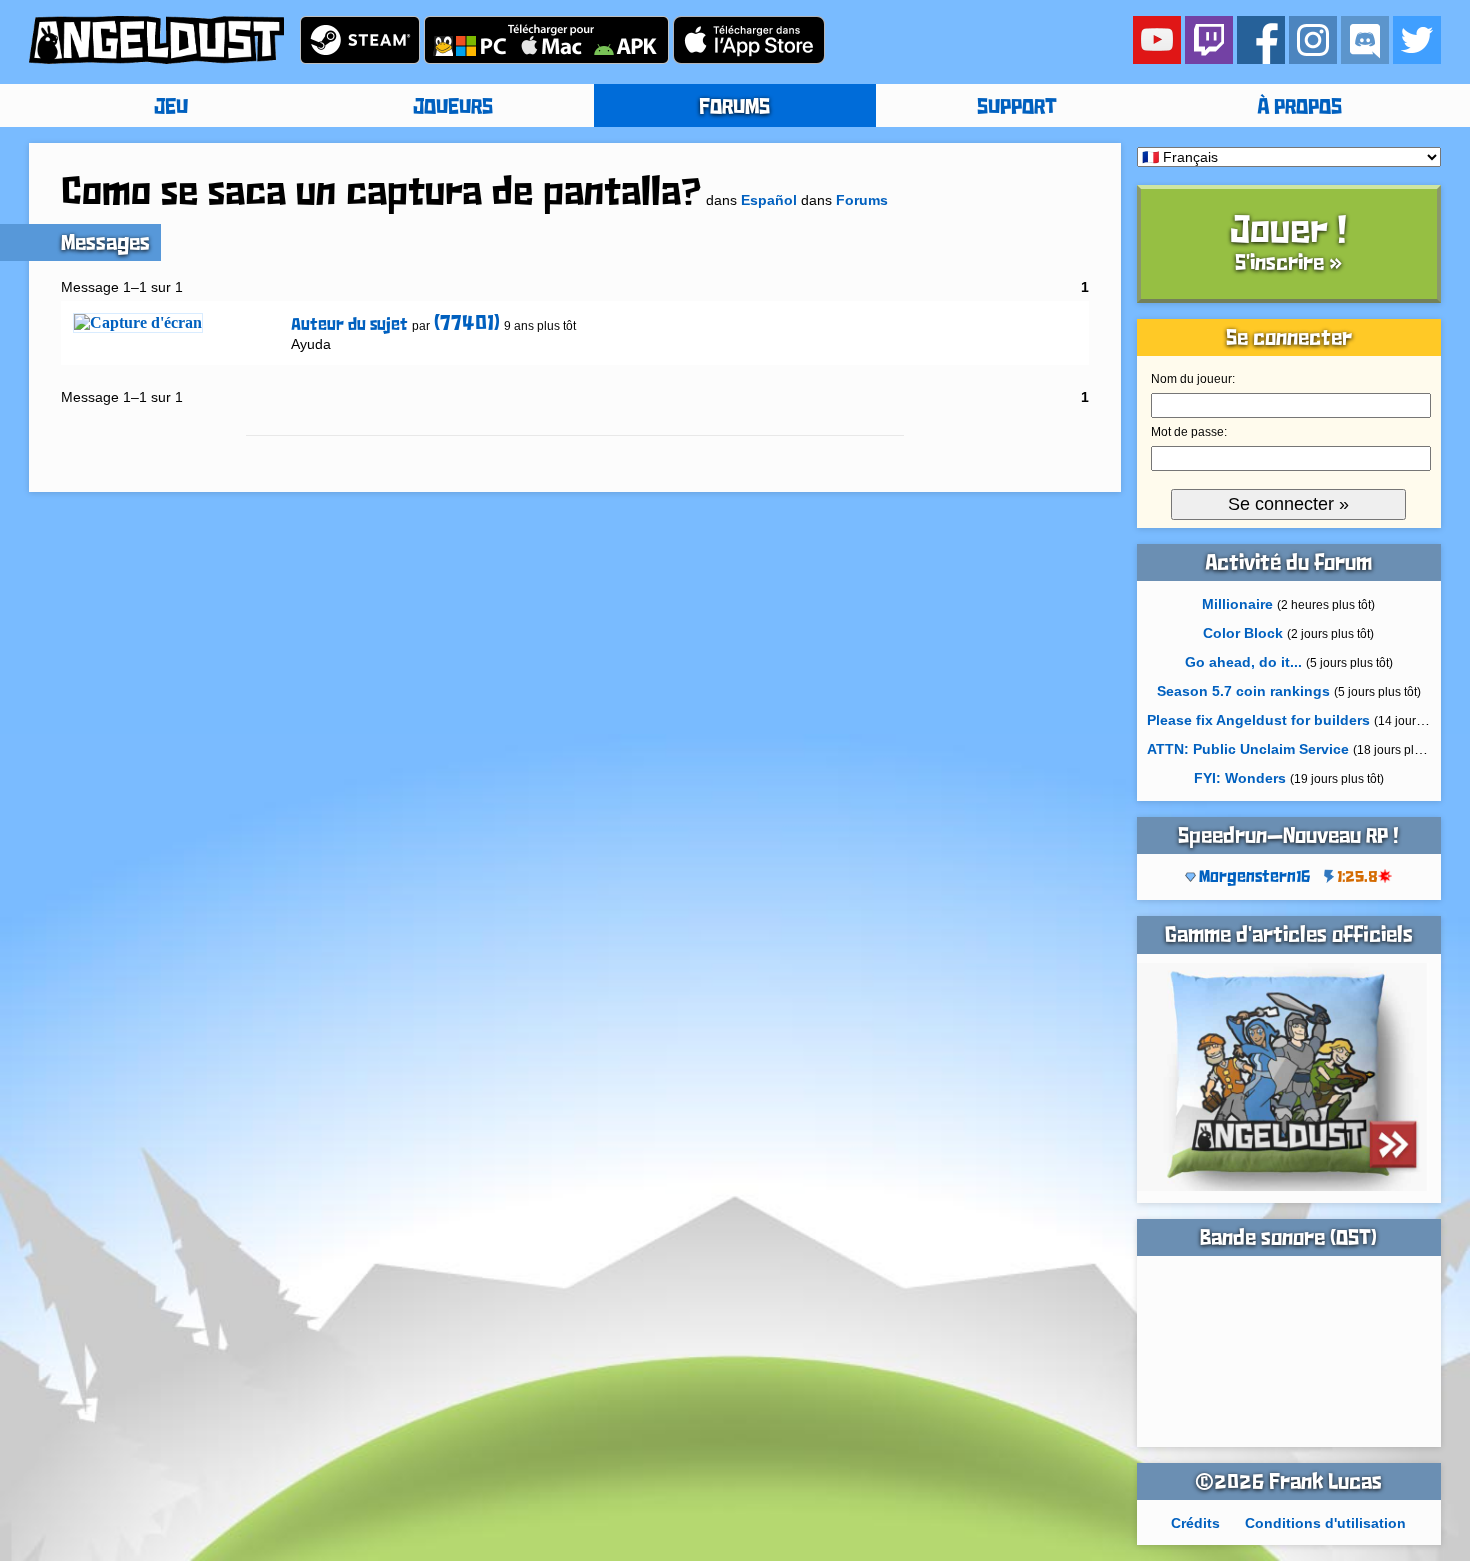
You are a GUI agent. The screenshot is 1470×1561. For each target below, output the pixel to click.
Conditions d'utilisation (1325, 1523)
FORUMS (734, 108)
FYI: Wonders (1240, 778)
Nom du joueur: (1193, 379)
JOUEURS (453, 108)
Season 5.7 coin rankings (1243, 691)
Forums (862, 200)
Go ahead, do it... (1243, 662)
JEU (171, 108)
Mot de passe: (1189, 432)
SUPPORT (1017, 108)
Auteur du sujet (349, 325)
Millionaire (1237, 604)
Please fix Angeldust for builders (1258, 720)
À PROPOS (1299, 108)
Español (769, 200)
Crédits (1195, 1523)
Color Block (1243, 633)
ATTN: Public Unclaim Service (1248, 749)
